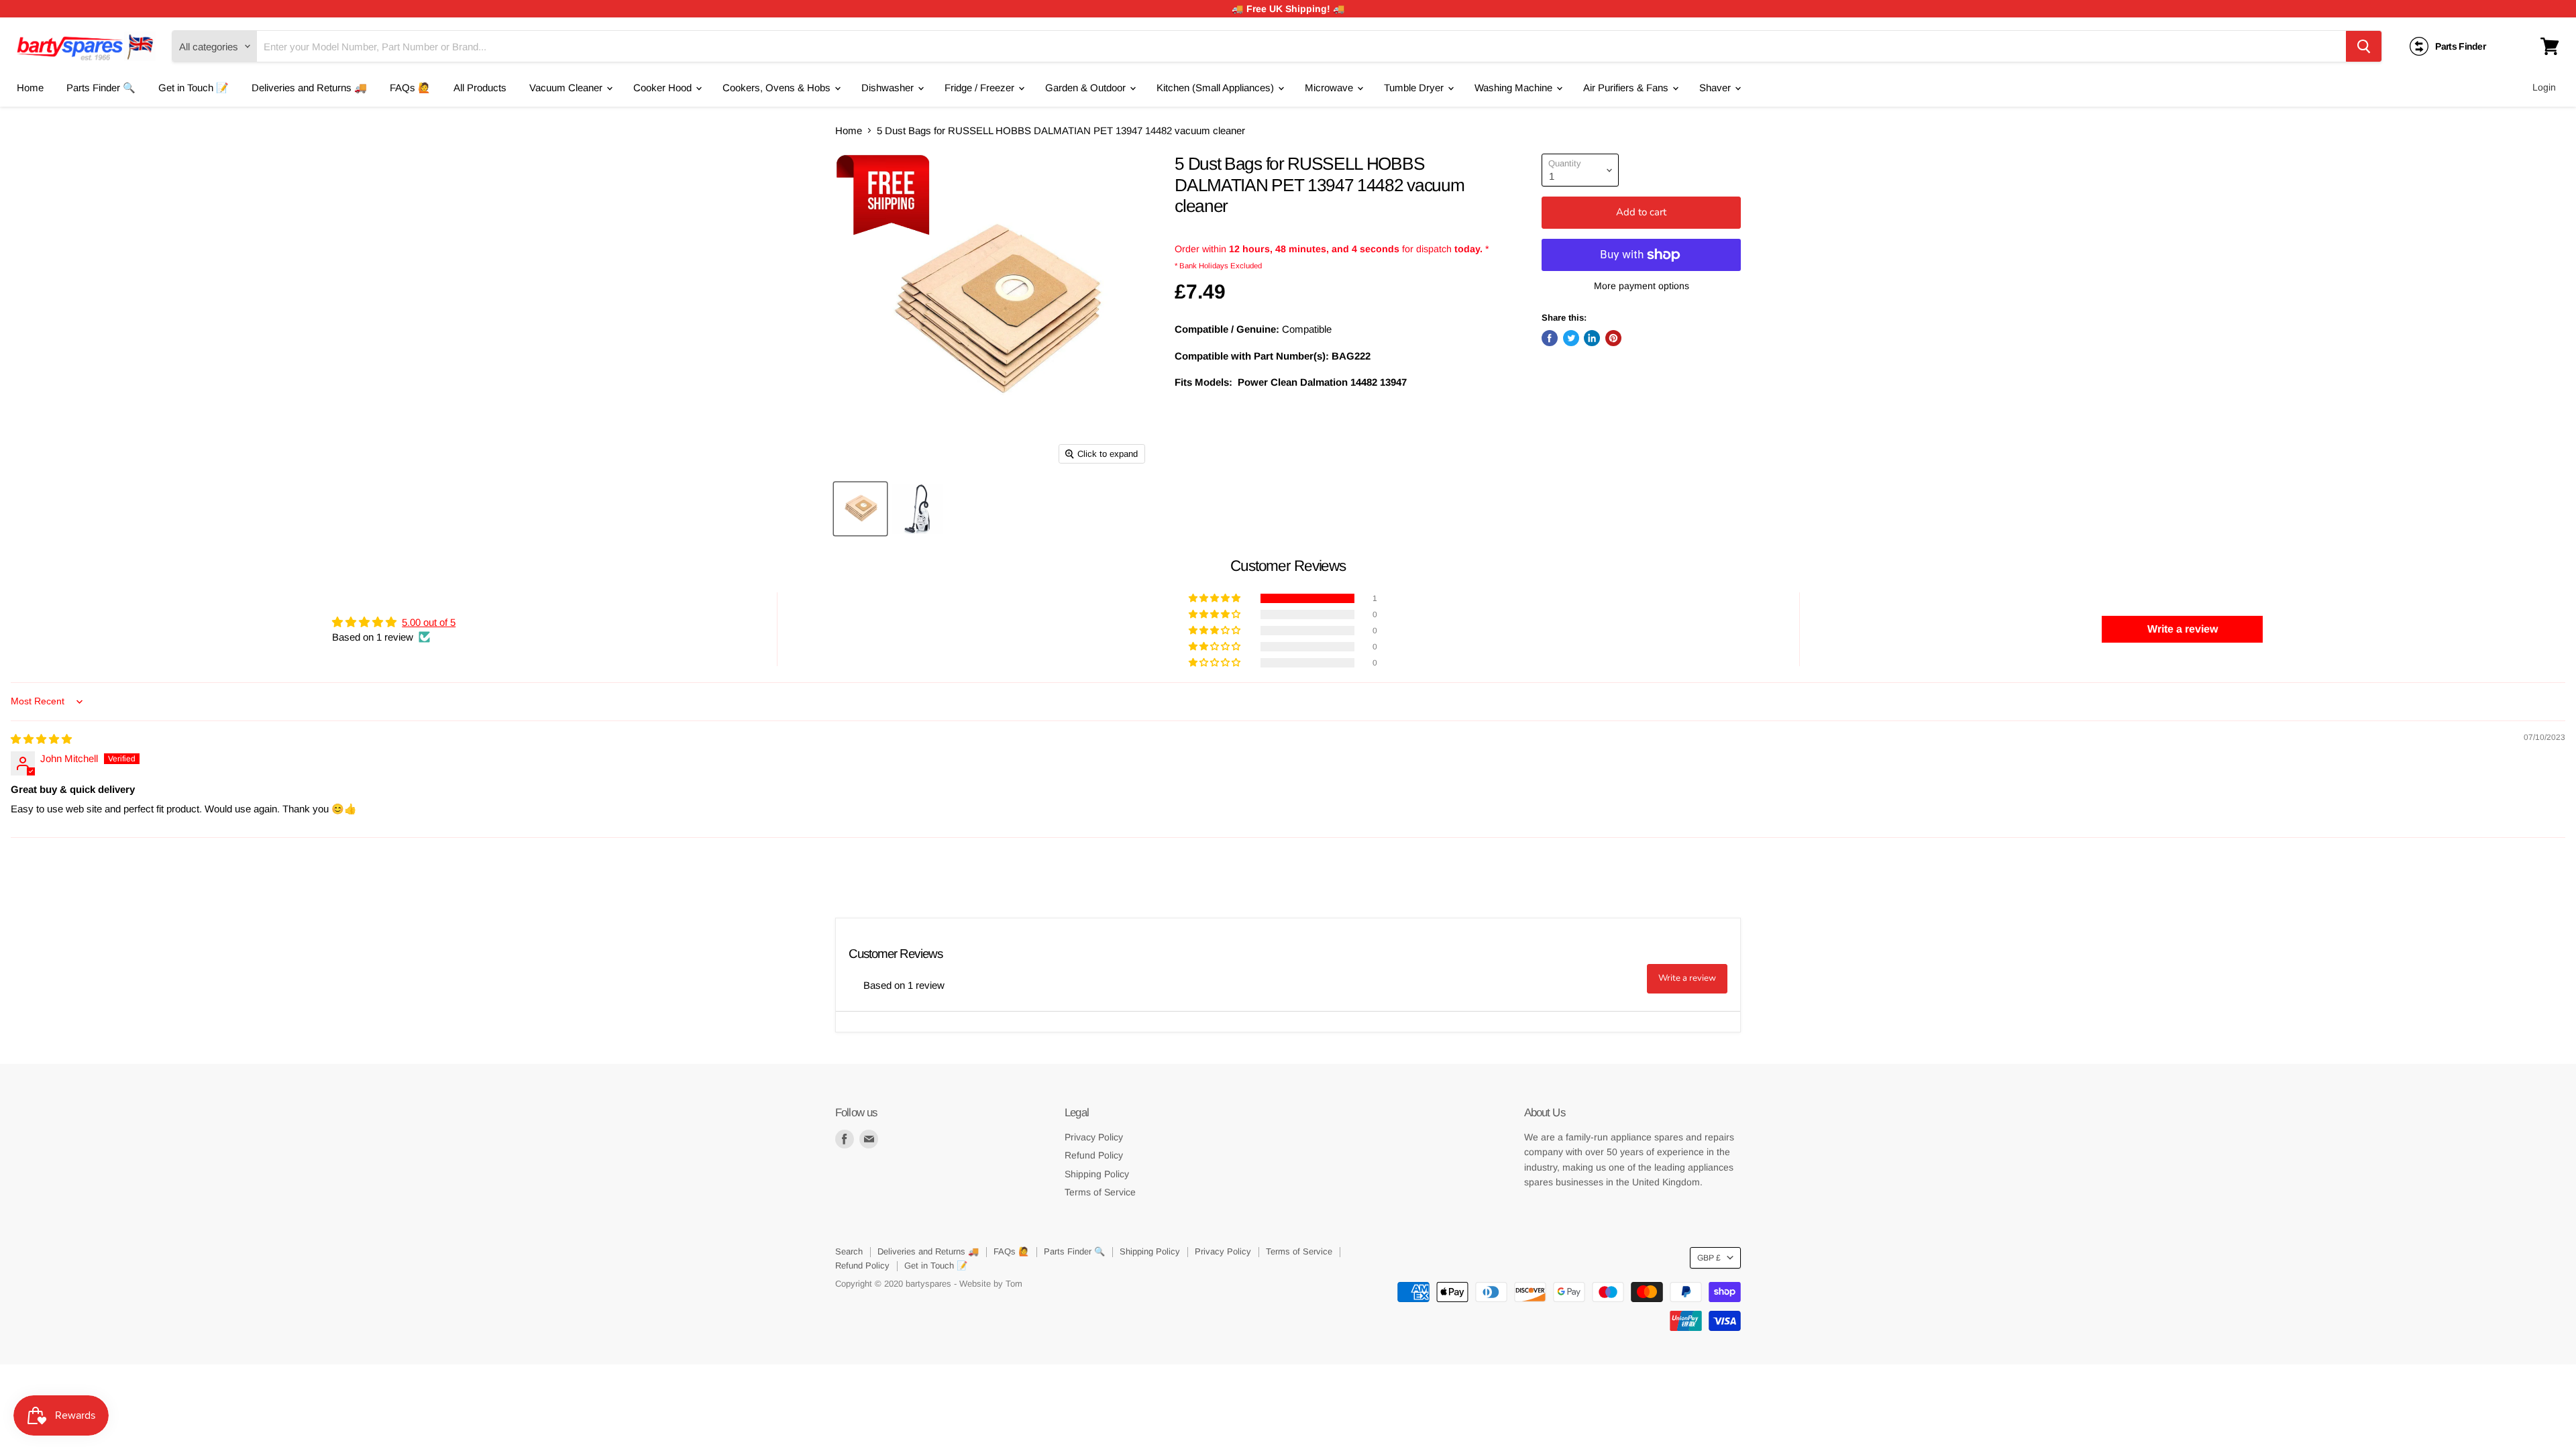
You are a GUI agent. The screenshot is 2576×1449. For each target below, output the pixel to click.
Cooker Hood (664, 88)
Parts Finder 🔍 (101, 88)
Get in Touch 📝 (194, 88)
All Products (480, 88)
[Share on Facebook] (1550, 338)
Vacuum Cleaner (567, 88)
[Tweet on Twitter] (1571, 338)
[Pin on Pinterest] (1613, 338)
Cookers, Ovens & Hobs (778, 88)
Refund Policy (1094, 1155)
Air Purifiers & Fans (1627, 88)
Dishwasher (889, 88)
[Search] (2364, 46)
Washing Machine (1515, 88)
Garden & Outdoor (1087, 88)
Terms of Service (1100, 1192)
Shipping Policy (1097, 1174)
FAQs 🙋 (410, 88)
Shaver (1716, 88)
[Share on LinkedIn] (1592, 338)
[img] (41, 739)
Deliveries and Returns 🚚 (309, 88)
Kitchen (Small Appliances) (1217, 88)
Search (849, 1251)
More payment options (1642, 286)
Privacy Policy (1094, 1137)
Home (30, 88)
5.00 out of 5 (429, 622)
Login (2544, 87)
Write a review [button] (2183, 629)
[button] (1216, 598)
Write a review (1687, 978)
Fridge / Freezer (981, 88)
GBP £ (1709, 1258)
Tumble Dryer (1415, 88)
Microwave (1330, 88)
